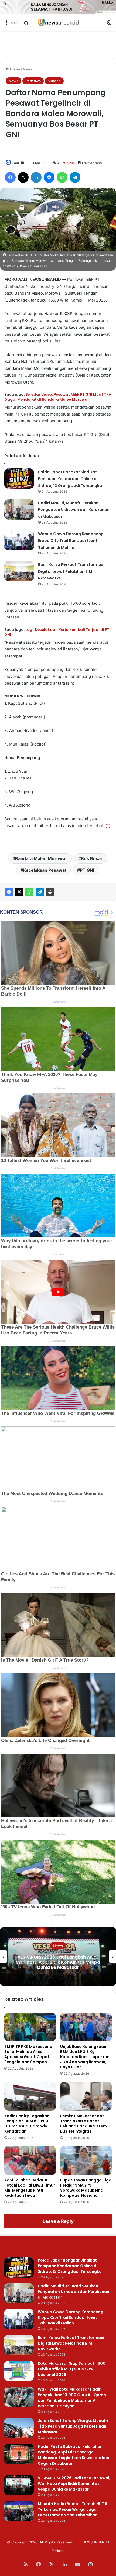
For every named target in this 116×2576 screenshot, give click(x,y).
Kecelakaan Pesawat (45, 870)
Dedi (16, 163)
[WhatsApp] (29, 892)
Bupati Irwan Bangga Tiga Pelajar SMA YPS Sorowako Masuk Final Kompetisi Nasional (86, 2188)
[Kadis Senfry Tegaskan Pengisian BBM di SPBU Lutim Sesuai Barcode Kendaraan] (30, 2096)
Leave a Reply (58, 2221)
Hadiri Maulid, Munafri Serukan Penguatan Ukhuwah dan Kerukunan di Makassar (74, 510)
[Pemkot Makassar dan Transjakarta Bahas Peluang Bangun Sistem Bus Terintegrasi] (86, 2096)
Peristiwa (33, 81)
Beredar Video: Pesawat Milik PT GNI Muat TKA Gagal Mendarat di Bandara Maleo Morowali (58, 397)
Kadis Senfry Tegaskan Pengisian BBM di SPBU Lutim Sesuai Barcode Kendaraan (27, 2124)
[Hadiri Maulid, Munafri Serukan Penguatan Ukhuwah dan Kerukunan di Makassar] (19, 509)
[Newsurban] (58, 22)
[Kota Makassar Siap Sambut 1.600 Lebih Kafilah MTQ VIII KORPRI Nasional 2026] (19, 2371)
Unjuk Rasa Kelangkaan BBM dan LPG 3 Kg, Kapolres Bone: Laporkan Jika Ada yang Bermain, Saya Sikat (85, 2057)
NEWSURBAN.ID (96, 2542)
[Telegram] (40, 892)
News (28, 69)
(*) (108, 826)
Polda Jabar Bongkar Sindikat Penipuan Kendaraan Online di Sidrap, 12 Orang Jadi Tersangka (70, 479)
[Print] (50, 892)
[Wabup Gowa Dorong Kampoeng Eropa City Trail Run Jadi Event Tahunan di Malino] (19, 540)
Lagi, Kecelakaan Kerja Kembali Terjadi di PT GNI (57, 632)
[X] (19, 892)
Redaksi (58, 2551)
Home (14, 69)
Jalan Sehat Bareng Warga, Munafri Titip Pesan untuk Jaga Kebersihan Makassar (73, 2426)
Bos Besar (92, 858)
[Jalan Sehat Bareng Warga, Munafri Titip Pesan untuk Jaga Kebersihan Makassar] (19, 2428)
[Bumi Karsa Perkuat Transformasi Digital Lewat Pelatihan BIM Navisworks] (19, 571)
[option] (58, 1956)
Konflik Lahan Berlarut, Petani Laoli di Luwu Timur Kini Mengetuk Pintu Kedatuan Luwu (30, 2188)
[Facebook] (9, 892)
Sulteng (54, 81)
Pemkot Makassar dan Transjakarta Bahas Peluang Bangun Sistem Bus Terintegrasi (83, 2124)
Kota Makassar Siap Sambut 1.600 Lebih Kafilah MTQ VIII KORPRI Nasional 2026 (72, 2369)
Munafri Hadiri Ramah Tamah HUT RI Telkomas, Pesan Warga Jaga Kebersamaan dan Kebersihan (58, 1962)
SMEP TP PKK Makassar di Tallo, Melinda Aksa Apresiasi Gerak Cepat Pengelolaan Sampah (29, 2054)
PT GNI (87, 870)
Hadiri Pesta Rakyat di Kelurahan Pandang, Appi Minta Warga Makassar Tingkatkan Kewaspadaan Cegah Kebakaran (74, 2455)
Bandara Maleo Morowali (41, 858)
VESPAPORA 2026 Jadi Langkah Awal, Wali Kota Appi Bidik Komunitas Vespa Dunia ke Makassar (74, 2484)
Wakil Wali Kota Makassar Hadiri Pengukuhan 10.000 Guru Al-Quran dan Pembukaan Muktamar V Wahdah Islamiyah (72, 2398)
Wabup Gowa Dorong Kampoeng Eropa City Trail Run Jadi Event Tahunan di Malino (71, 541)
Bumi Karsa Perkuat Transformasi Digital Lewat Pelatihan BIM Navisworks (71, 571)
